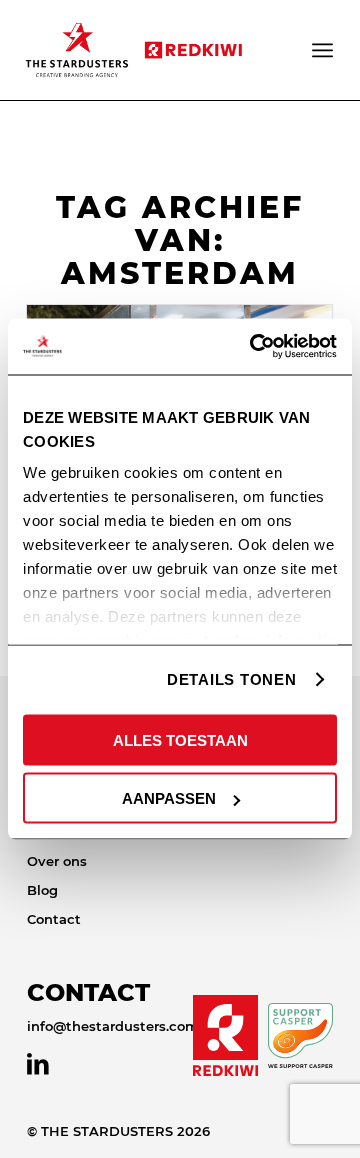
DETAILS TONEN (232, 679)
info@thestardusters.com (113, 1026)
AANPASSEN (169, 798)
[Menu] (324, 50)
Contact (54, 919)
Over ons (57, 861)
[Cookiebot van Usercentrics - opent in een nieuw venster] (254, 347)
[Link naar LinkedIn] (38, 1064)
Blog (42, 890)
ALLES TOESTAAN (180, 739)
